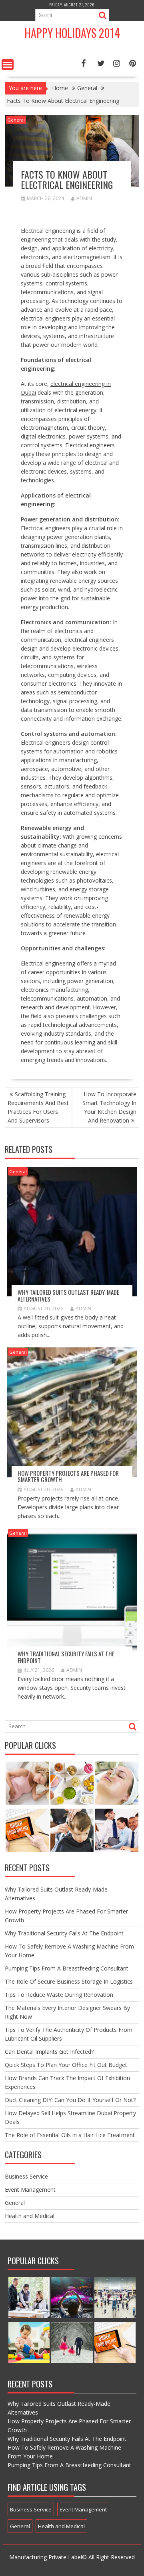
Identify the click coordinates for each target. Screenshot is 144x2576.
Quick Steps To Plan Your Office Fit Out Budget (66, 2065)
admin (84, 198)
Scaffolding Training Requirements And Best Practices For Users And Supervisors (38, 1107)
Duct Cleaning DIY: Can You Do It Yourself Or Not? (70, 2100)
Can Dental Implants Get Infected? (49, 2052)
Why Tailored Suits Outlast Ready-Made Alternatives (68, 1295)
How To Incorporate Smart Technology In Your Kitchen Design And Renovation (109, 1107)
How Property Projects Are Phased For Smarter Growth (68, 1476)
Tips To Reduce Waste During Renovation (59, 1995)
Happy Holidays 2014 (72, 33)
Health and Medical (30, 2216)
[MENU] (8, 65)
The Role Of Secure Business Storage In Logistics (69, 1981)
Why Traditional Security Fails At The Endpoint (66, 1657)
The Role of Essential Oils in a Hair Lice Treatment (70, 2135)
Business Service (26, 2176)
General (16, 120)
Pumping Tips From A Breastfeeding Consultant (67, 1968)
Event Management (30, 2190)
